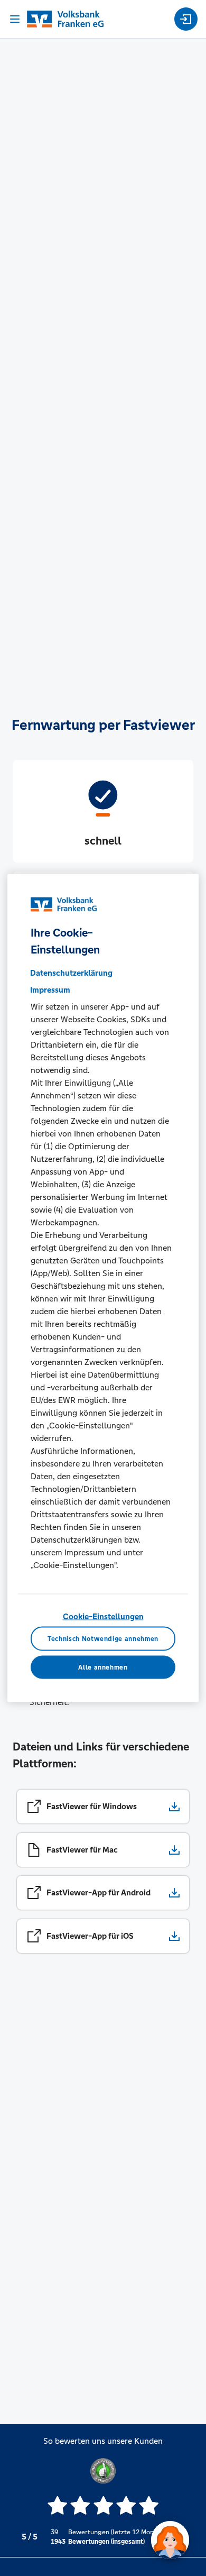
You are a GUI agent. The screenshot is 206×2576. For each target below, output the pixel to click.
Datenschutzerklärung (71, 973)
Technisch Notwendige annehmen (103, 1638)
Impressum (50, 990)
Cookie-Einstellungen (103, 1616)
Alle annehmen (103, 1667)
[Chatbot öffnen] (170, 2540)
